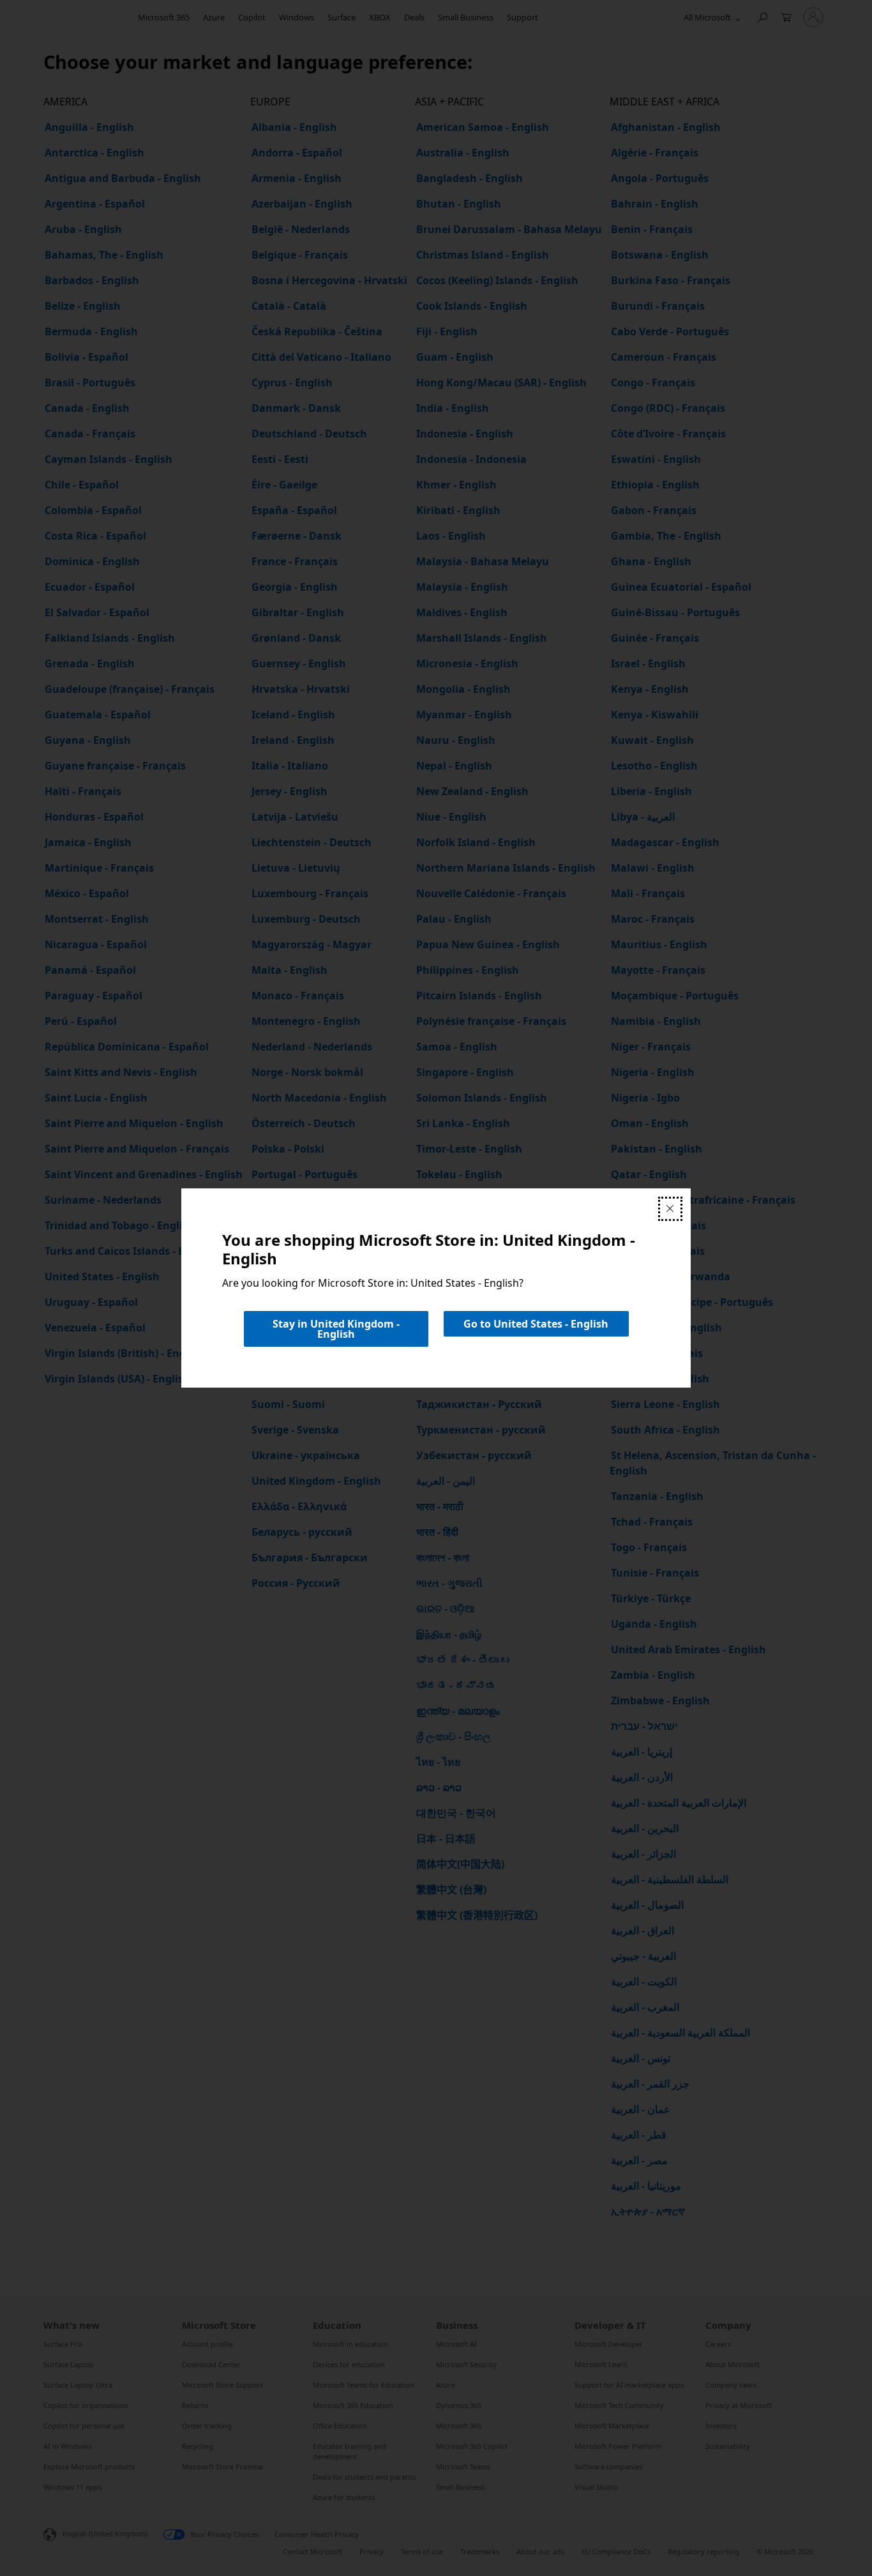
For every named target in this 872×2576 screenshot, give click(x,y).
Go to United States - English (536, 1324)
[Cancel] (670, 1209)
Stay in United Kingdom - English (336, 1329)
